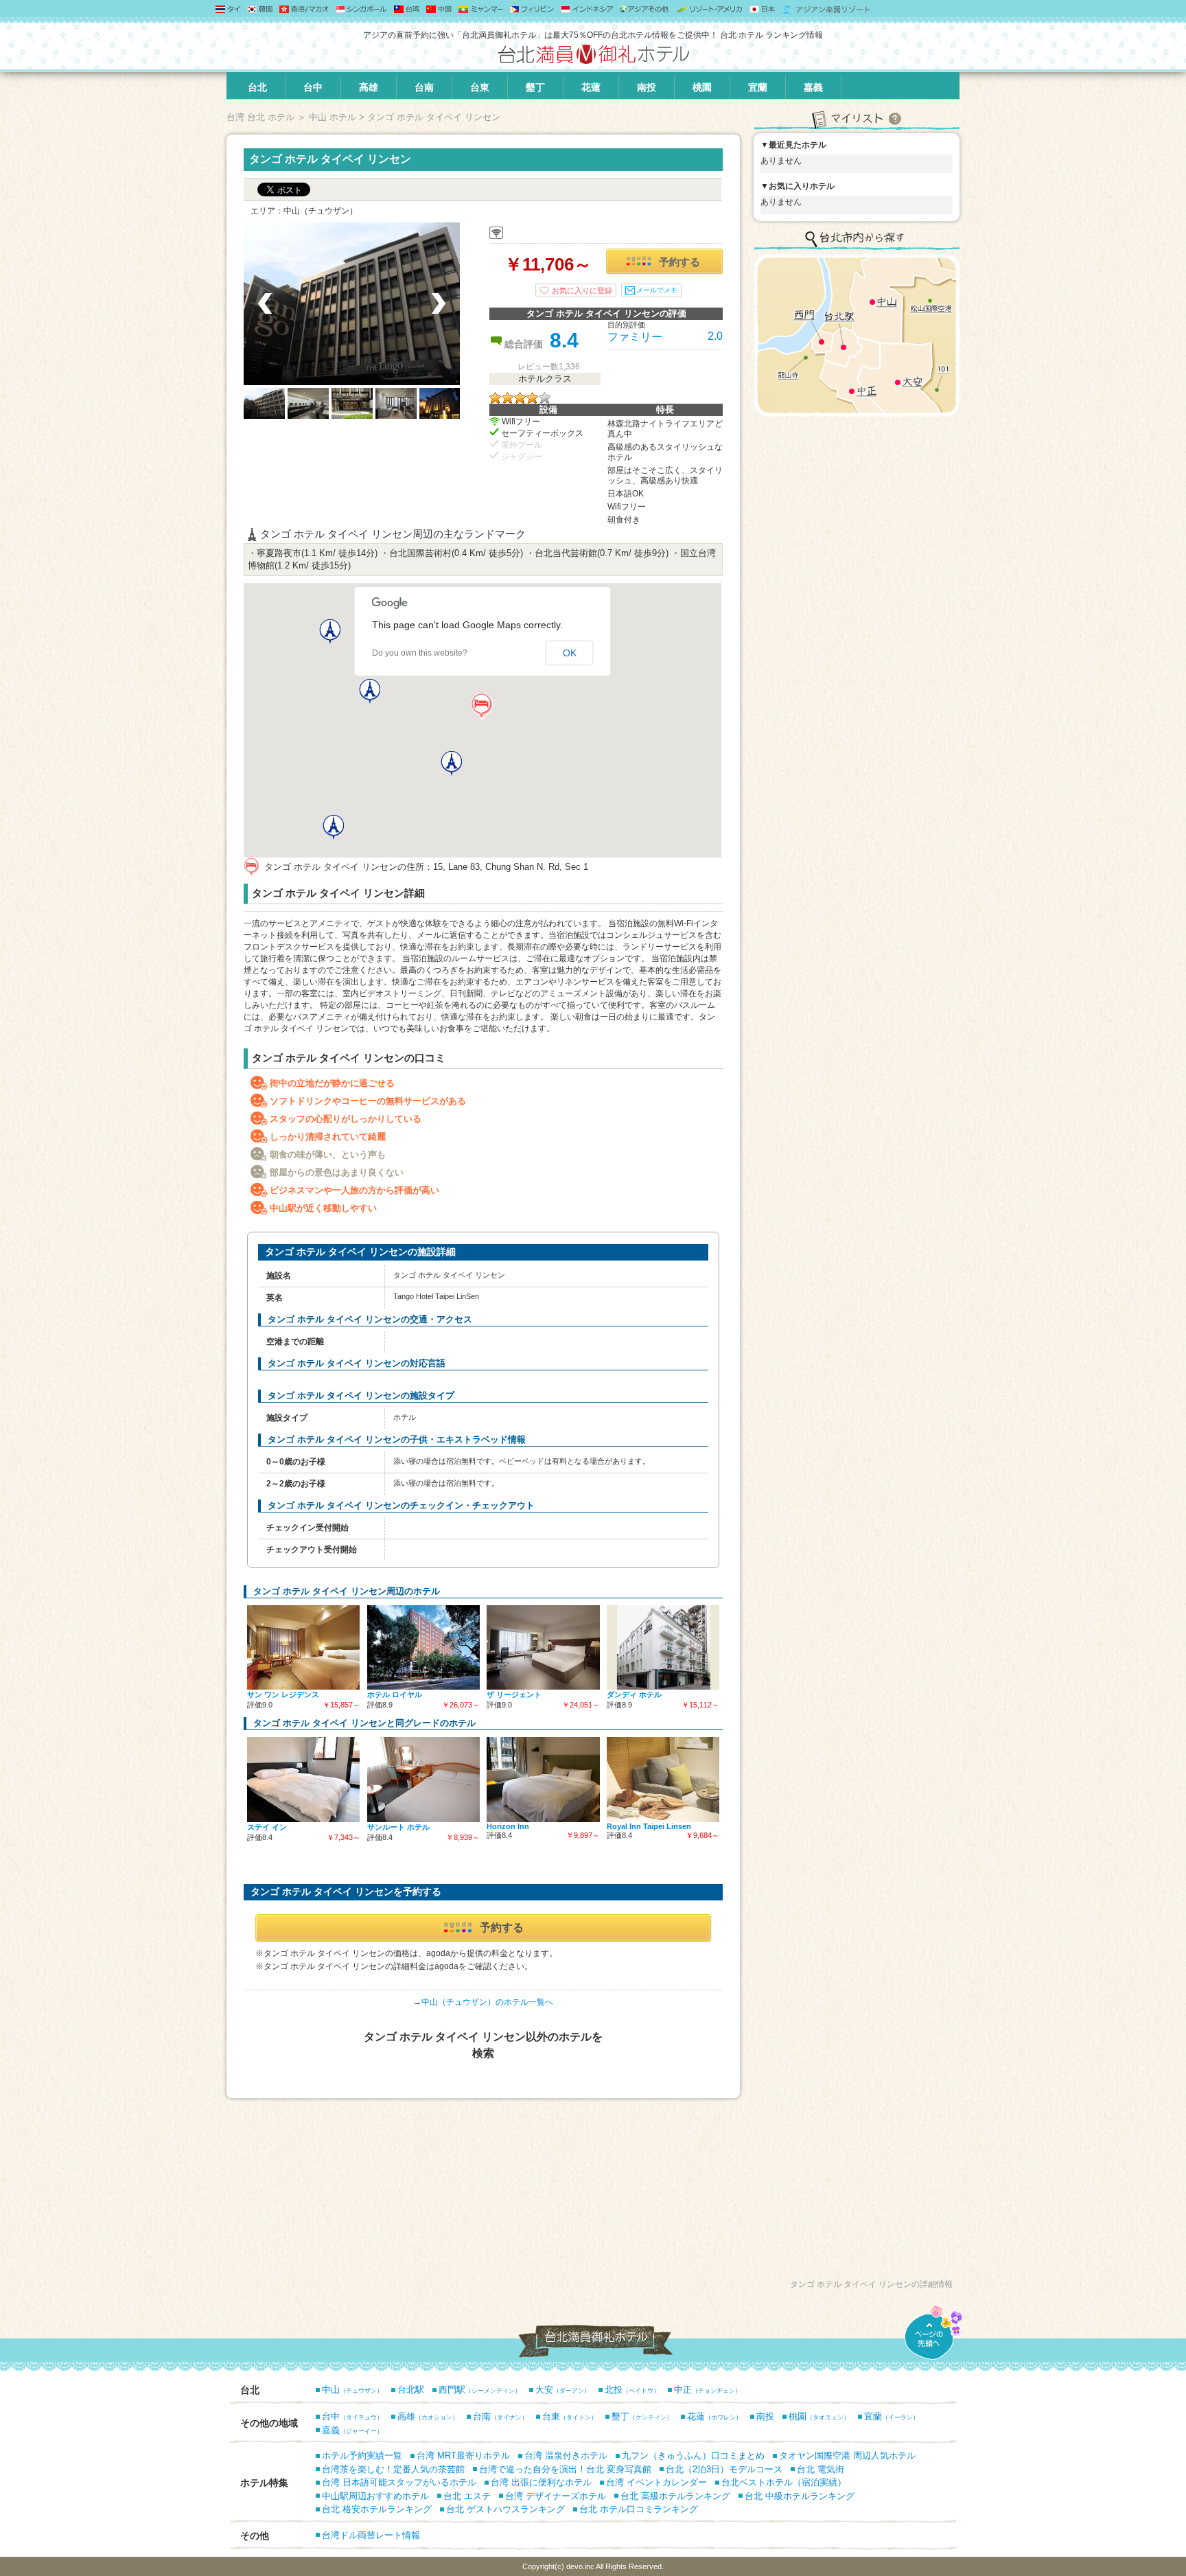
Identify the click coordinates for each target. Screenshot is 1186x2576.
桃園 (702, 87)
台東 (480, 87)
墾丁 (535, 87)
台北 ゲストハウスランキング (505, 2509)
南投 (647, 87)
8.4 (564, 340)
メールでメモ (657, 290)
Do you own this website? (420, 653)
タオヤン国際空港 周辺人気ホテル (847, 2456)
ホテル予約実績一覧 (362, 2456)
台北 (257, 87)
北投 (632, 2390)
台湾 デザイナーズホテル (556, 2496)
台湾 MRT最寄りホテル (463, 2456)
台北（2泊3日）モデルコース (724, 2469)
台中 (313, 87)
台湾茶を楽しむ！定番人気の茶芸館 (393, 2469)
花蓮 (591, 87)
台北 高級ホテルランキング (675, 2496)
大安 (563, 2390)
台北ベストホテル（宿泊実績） (784, 2482)
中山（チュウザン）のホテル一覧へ (487, 2002)
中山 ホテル (333, 117)
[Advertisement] (483, 2201)
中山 (352, 2390)
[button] (482, 706)
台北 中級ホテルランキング (800, 2496)
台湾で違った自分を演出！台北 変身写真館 (565, 2469)
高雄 (369, 87)
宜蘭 (758, 87)
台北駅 (411, 2390)
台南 (424, 87)
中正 (708, 2390)
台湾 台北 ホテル (260, 117)
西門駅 (480, 2390)
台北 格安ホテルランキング (377, 2509)
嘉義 (813, 87)
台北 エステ (467, 2496)
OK (570, 653)
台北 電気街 (821, 2469)
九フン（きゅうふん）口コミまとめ (693, 2456)
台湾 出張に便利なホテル (541, 2482)
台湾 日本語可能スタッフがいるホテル (399, 2482)
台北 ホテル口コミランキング (639, 2509)
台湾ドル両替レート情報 (371, 2535)
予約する (679, 262)
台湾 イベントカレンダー (656, 2482)
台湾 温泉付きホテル (566, 2456)
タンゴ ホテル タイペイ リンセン (330, 159)
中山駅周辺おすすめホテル (375, 2496)
